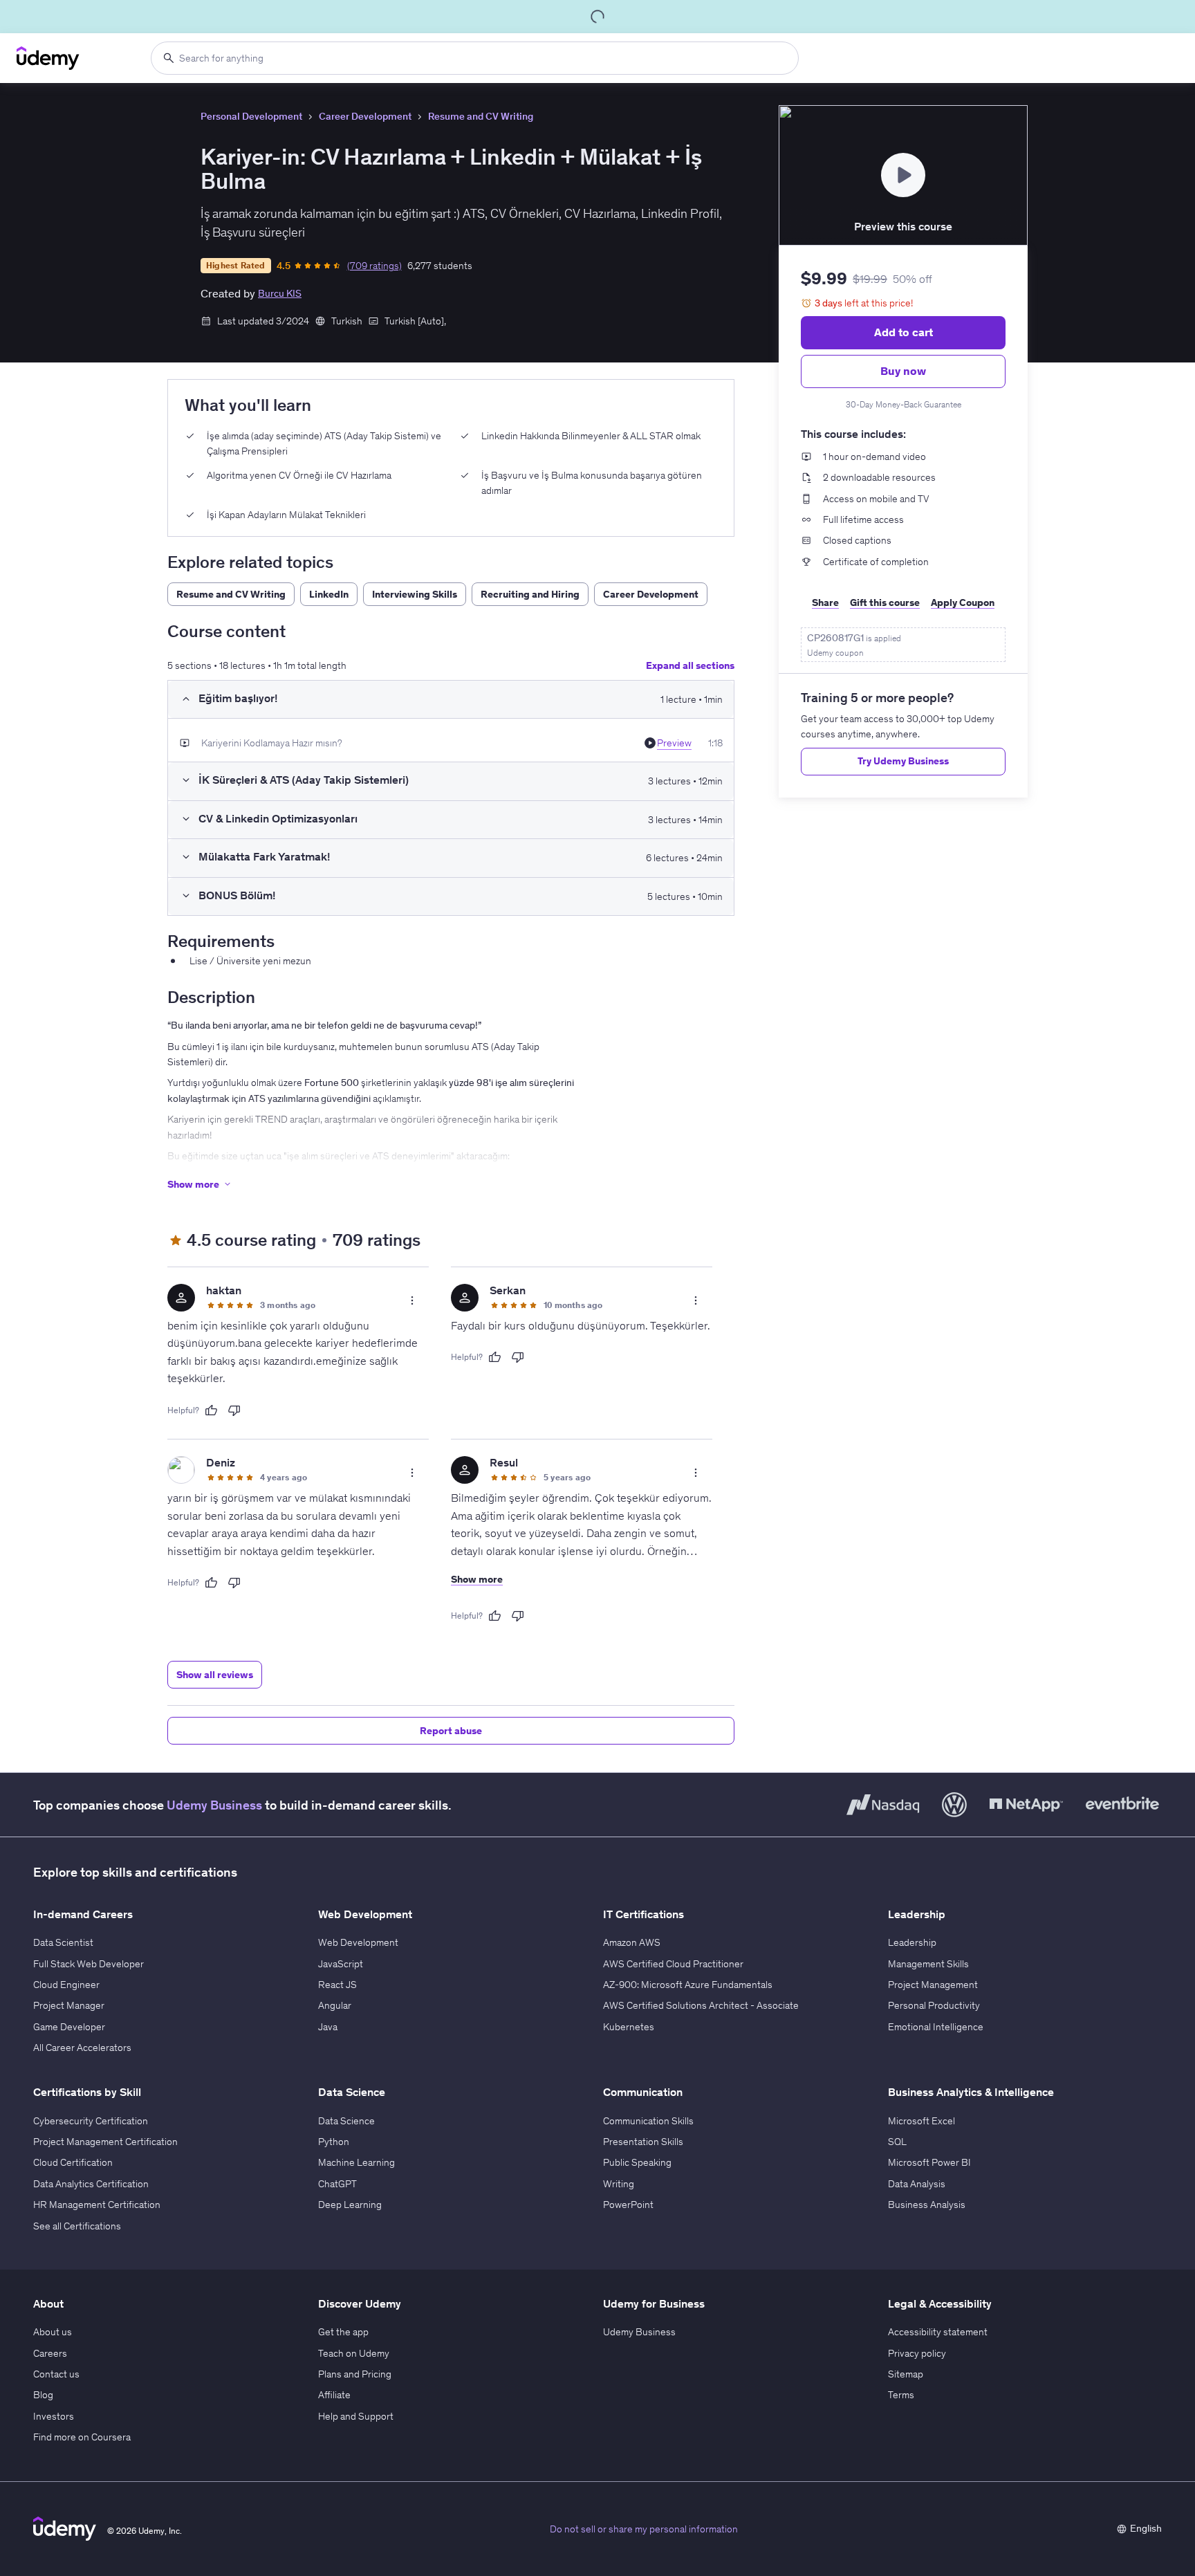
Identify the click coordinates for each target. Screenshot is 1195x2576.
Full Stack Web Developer (89, 1964)
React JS (337, 1985)
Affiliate (334, 2395)
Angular (335, 2005)
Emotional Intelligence (936, 2027)
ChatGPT (337, 2184)
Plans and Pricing (355, 2374)
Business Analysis (927, 2205)
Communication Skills (648, 2121)
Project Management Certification (105, 2142)
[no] (234, 1410)
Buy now (903, 371)
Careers (50, 2353)
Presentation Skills (643, 2142)
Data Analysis (917, 2184)
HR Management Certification (97, 2205)
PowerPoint (628, 2205)
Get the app (343, 2332)
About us (53, 2332)
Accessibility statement (938, 2332)
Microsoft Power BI (929, 2162)
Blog (43, 2395)
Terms (901, 2395)
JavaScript (341, 1964)
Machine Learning (356, 2162)
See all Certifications (77, 2226)
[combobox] (475, 58)
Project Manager (69, 2005)
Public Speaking (637, 2162)
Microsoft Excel (921, 2121)
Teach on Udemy (354, 2353)
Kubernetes (629, 2027)
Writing (619, 2184)
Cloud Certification (73, 2162)
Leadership (912, 1942)
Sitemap (906, 2374)
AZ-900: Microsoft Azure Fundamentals (688, 1985)
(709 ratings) (374, 266)
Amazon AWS (632, 1942)
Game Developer (69, 2027)
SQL (897, 2142)
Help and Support (356, 2416)
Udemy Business (214, 1805)
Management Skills (928, 1964)
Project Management (933, 1985)
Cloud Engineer (66, 1985)
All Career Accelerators (82, 2048)
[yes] (211, 1410)
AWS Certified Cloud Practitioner (673, 1964)
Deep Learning (350, 2205)
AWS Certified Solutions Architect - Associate (701, 2005)
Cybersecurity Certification (91, 2121)
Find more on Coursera (82, 2437)
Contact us (56, 2374)
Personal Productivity (934, 2005)
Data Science (346, 2121)
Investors (54, 2416)
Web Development (358, 1942)
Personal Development (251, 116)
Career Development (365, 116)
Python (334, 2142)
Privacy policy (917, 2353)
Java (328, 2027)
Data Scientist (63, 1942)
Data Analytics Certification (91, 2184)
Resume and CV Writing (481, 116)
